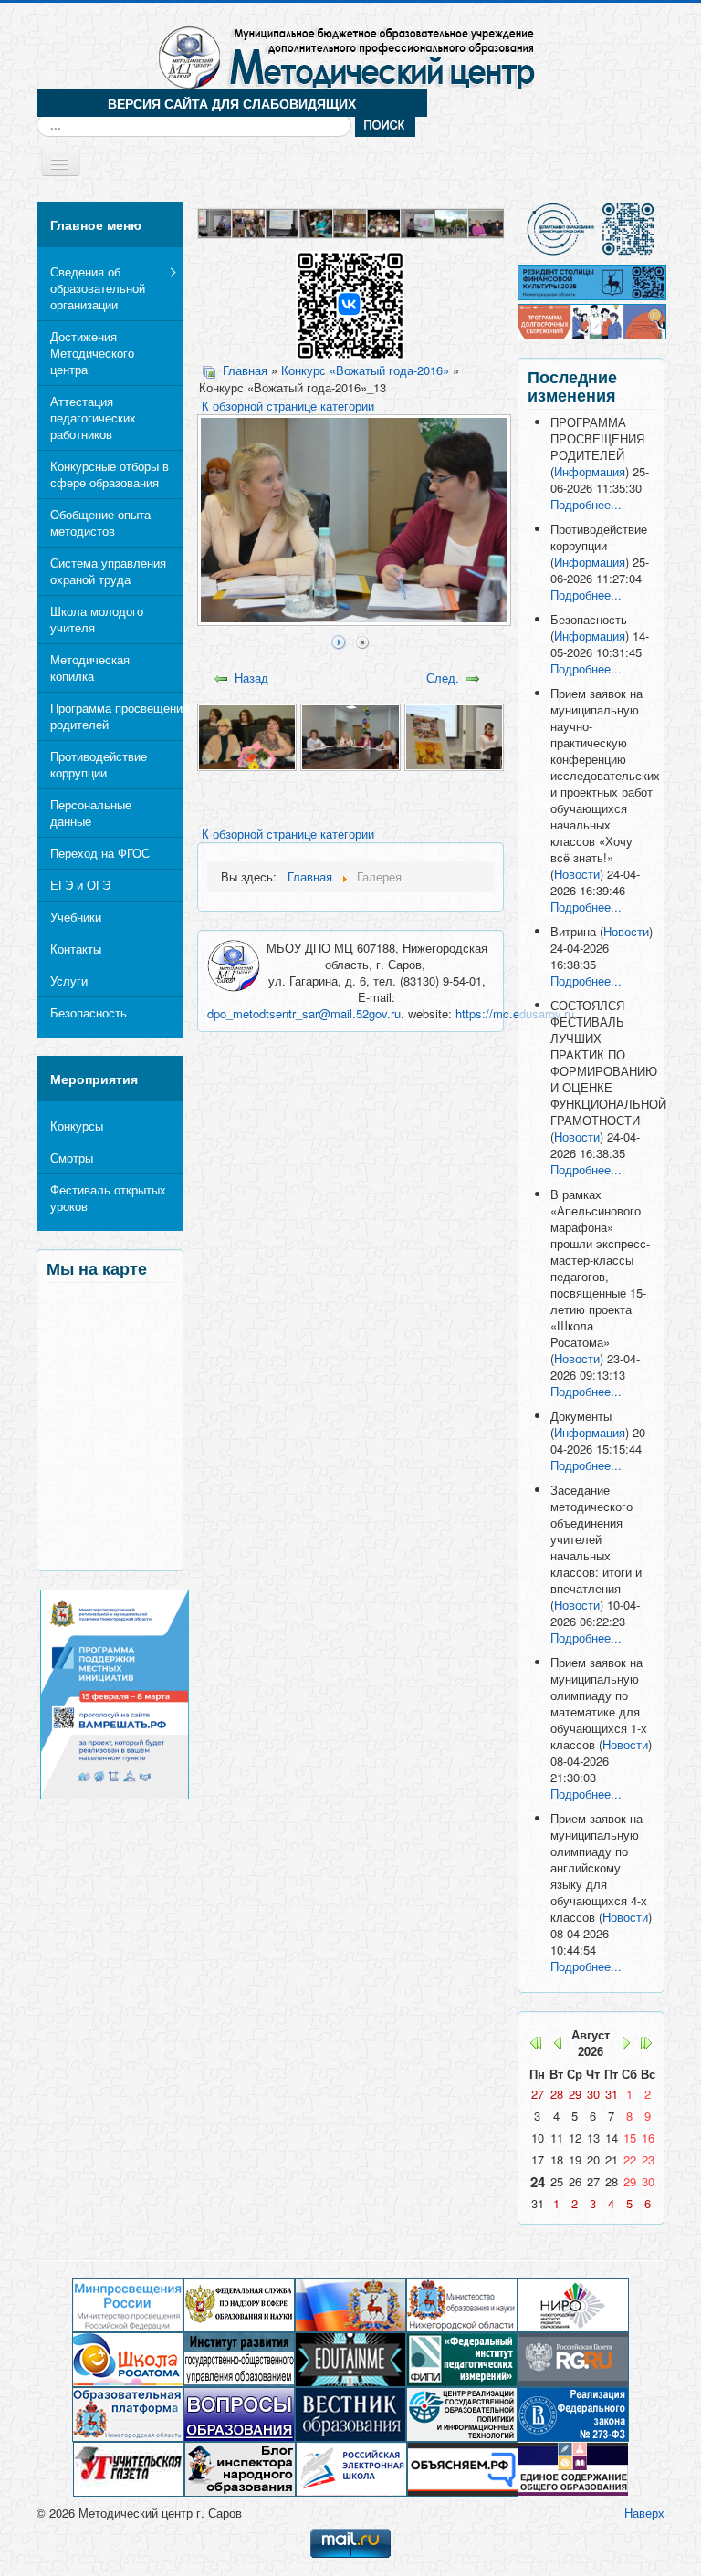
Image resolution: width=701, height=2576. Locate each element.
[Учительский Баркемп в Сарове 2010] (385, 221)
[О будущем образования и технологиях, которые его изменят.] (350, 2358)
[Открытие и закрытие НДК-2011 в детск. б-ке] (317, 221)
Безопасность (89, 1012)
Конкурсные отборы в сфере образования (110, 474)
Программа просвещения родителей (117, 716)
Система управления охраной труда (108, 571)
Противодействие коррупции (99, 764)
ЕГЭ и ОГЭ (80, 885)
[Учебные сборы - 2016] (452, 221)
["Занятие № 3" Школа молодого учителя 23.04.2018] (486, 221)
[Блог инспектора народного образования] (240, 2468)
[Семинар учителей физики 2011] (351, 221)
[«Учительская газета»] (129, 2468)
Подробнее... (586, 504)
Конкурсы (77, 1126)
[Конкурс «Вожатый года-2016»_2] (350, 735)
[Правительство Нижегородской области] (350, 2304)
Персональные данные (91, 813)
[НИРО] (573, 2304)
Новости (577, 874)
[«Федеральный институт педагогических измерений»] (462, 2358)
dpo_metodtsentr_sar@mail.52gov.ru (304, 1013)
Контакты (76, 949)
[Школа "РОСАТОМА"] (128, 2358)
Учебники (76, 917)
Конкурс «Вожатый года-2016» (365, 370)
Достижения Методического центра (92, 353)
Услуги (69, 980)
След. (443, 678)
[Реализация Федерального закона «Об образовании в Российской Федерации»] (573, 2413)
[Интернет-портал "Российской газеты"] (573, 2358)
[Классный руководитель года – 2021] (216, 221)
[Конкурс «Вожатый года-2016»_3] (454, 735)
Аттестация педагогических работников (93, 417)
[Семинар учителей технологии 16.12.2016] (283, 221)
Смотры (72, 1158)
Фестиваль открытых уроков (108, 1198)
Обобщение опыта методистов (100, 522)
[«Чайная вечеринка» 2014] (250, 221)
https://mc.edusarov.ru (515, 1013)
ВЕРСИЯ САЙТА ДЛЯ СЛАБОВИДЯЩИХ (232, 103)
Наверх (644, 2513)
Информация (590, 471)
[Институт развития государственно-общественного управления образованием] (239, 2358)
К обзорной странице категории (288, 406)
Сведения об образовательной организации (98, 288)
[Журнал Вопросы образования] (239, 2413)
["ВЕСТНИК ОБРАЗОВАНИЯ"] (350, 2413)
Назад (251, 678)
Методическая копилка (90, 667)
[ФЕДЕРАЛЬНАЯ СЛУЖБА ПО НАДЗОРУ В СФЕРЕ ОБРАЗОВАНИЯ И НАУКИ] (239, 2304)
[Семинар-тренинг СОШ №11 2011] (419, 221)
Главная (245, 370)
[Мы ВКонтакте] (350, 304)
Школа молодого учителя (97, 619)
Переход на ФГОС (100, 853)
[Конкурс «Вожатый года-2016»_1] (247, 735)
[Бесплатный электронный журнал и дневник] (128, 2413)
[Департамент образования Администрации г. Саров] (591, 229)
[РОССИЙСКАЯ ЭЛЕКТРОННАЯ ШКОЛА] (351, 2468)
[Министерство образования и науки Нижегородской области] (462, 2304)
